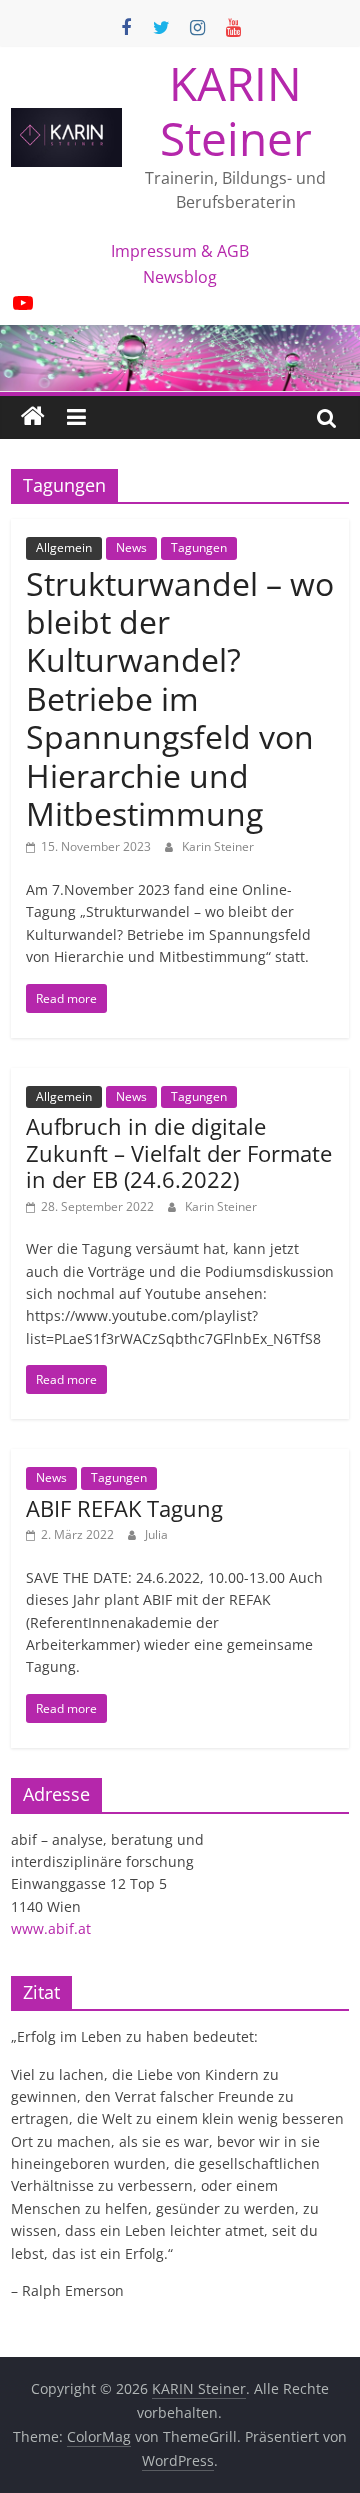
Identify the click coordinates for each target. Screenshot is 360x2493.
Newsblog (180, 277)
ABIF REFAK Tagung (124, 1508)
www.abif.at (51, 1928)
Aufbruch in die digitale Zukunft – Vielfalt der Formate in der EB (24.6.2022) (179, 1152)
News (131, 547)
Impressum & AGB (180, 251)
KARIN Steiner (236, 110)
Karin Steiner (218, 846)
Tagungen (199, 547)
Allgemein (64, 547)
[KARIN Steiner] (33, 417)
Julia (156, 1534)
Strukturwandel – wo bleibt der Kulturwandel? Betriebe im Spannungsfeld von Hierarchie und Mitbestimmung (180, 698)
